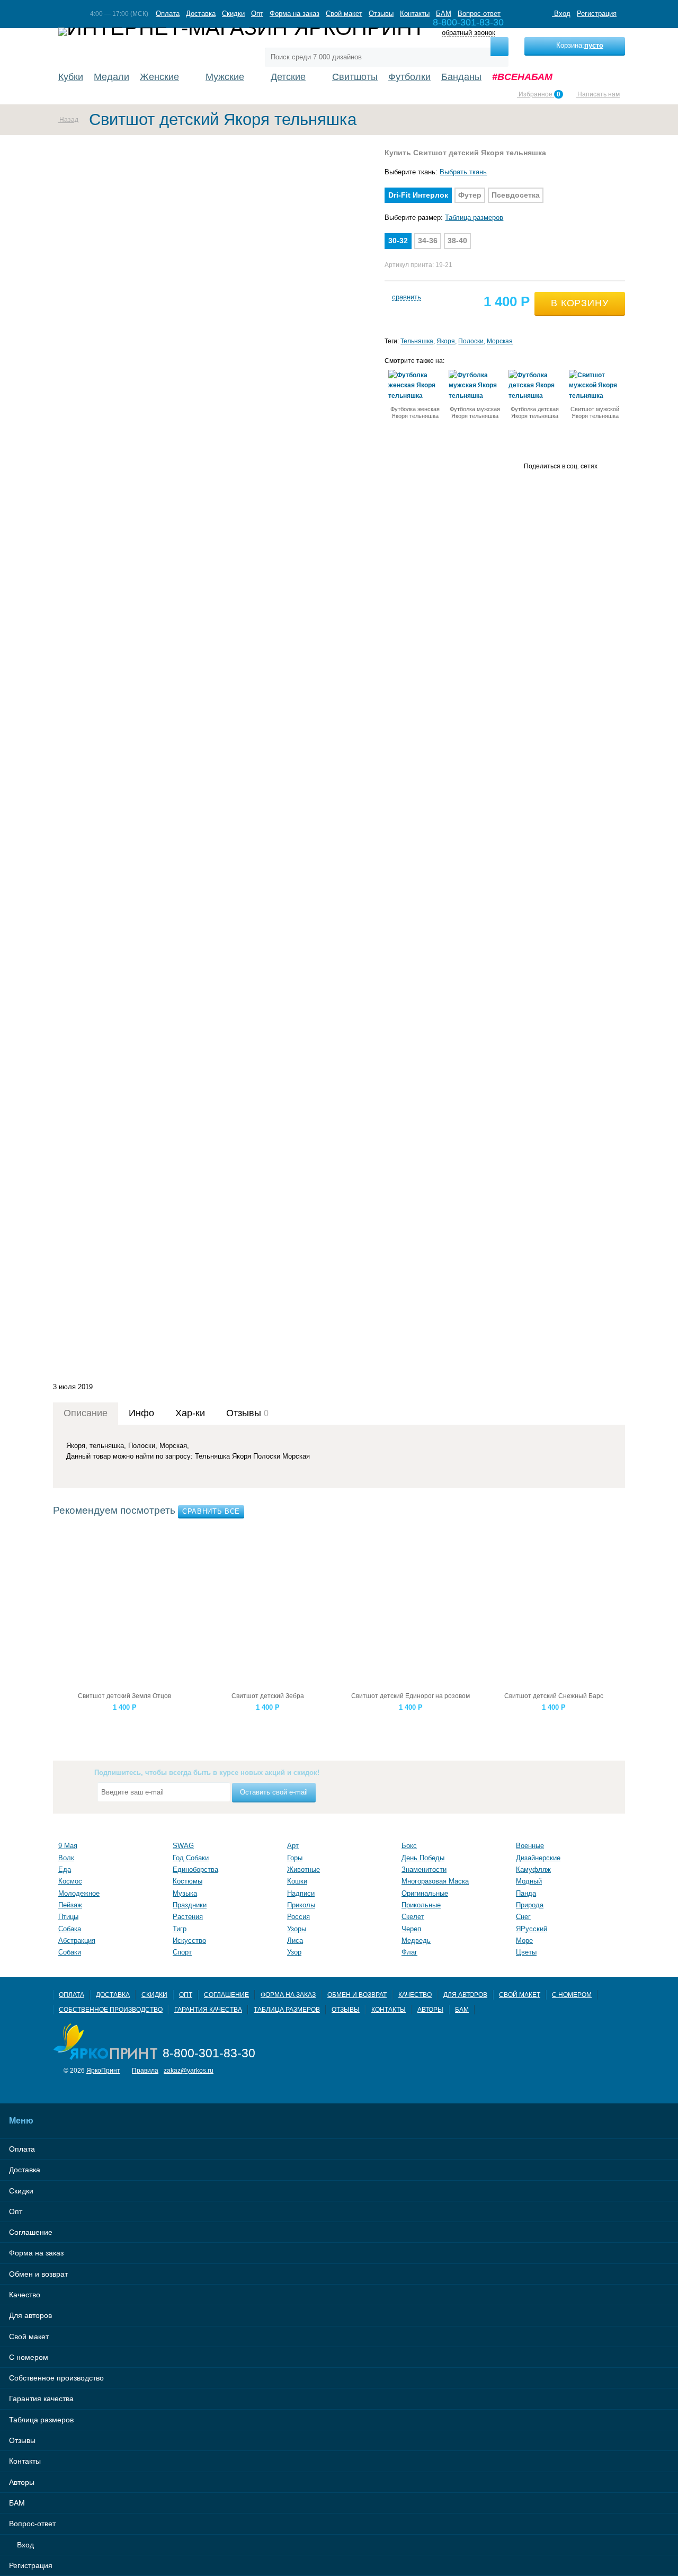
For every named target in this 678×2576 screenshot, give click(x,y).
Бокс (409, 1846)
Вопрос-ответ (479, 14)
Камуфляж (533, 1869)
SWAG (183, 1846)
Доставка (201, 14)
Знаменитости (424, 1869)
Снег (523, 1917)
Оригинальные (425, 1893)
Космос (70, 1881)
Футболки (409, 77)
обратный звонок (469, 33)
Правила (145, 2070)
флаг (409, 1952)
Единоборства (195, 1869)
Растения (188, 1917)
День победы (423, 1858)
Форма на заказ (295, 14)
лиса (295, 1940)
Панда (526, 1893)
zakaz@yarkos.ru (189, 2070)
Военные (530, 1846)
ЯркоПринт (103, 2070)
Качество (415, 1995)
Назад (68, 119)
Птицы (68, 1917)
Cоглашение (226, 1995)
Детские (288, 77)
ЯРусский (532, 1929)
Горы (295, 1858)
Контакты (415, 14)
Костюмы (188, 1881)
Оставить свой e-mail (274, 1792)
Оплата (168, 14)
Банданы (461, 77)
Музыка (185, 1893)
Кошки (297, 1881)
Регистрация (597, 14)
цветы (526, 1952)
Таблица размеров (474, 217)
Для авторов (465, 1995)
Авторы (430, 2009)
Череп (411, 1929)
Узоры (297, 1929)
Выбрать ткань (463, 172)
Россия (298, 1917)
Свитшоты (355, 77)
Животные (304, 1869)
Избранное (539, 94)
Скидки (233, 14)
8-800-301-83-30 (209, 2053)
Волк (66, 1858)
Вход (561, 14)
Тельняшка (417, 341)
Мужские (225, 77)
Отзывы (381, 14)
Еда (65, 1869)
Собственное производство (111, 2009)
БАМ (444, 14)
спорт (182, 1952)
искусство (189, 1940)
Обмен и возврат (357, 1995)
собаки (70, 1952)
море (524, 1940)
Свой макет (344, 14)
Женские (159, 77)
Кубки (71, 77)
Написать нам (598, 94)
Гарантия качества (208, 2009)
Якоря (446, 341)
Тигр (180, 1929)
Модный (529, 1881)
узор (294, 1952)
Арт (293, 1846)
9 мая (68, 1846)
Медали (111, 77)
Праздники (190, 1905)
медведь (416, 1940)
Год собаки (191, 1858)
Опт (257, 14)
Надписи (301, 1893)
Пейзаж (70, 1905)
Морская (500, 341)
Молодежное (79, 1893)
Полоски (471, 341)
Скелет (413, 1917)
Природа (530, 1905)
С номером (572, 1995)
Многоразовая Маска (435, 1881)
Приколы (301, 1905)
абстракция (77, 1940)
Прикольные (421, 1905)
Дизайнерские (538, 1858)
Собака (70, 1929)
